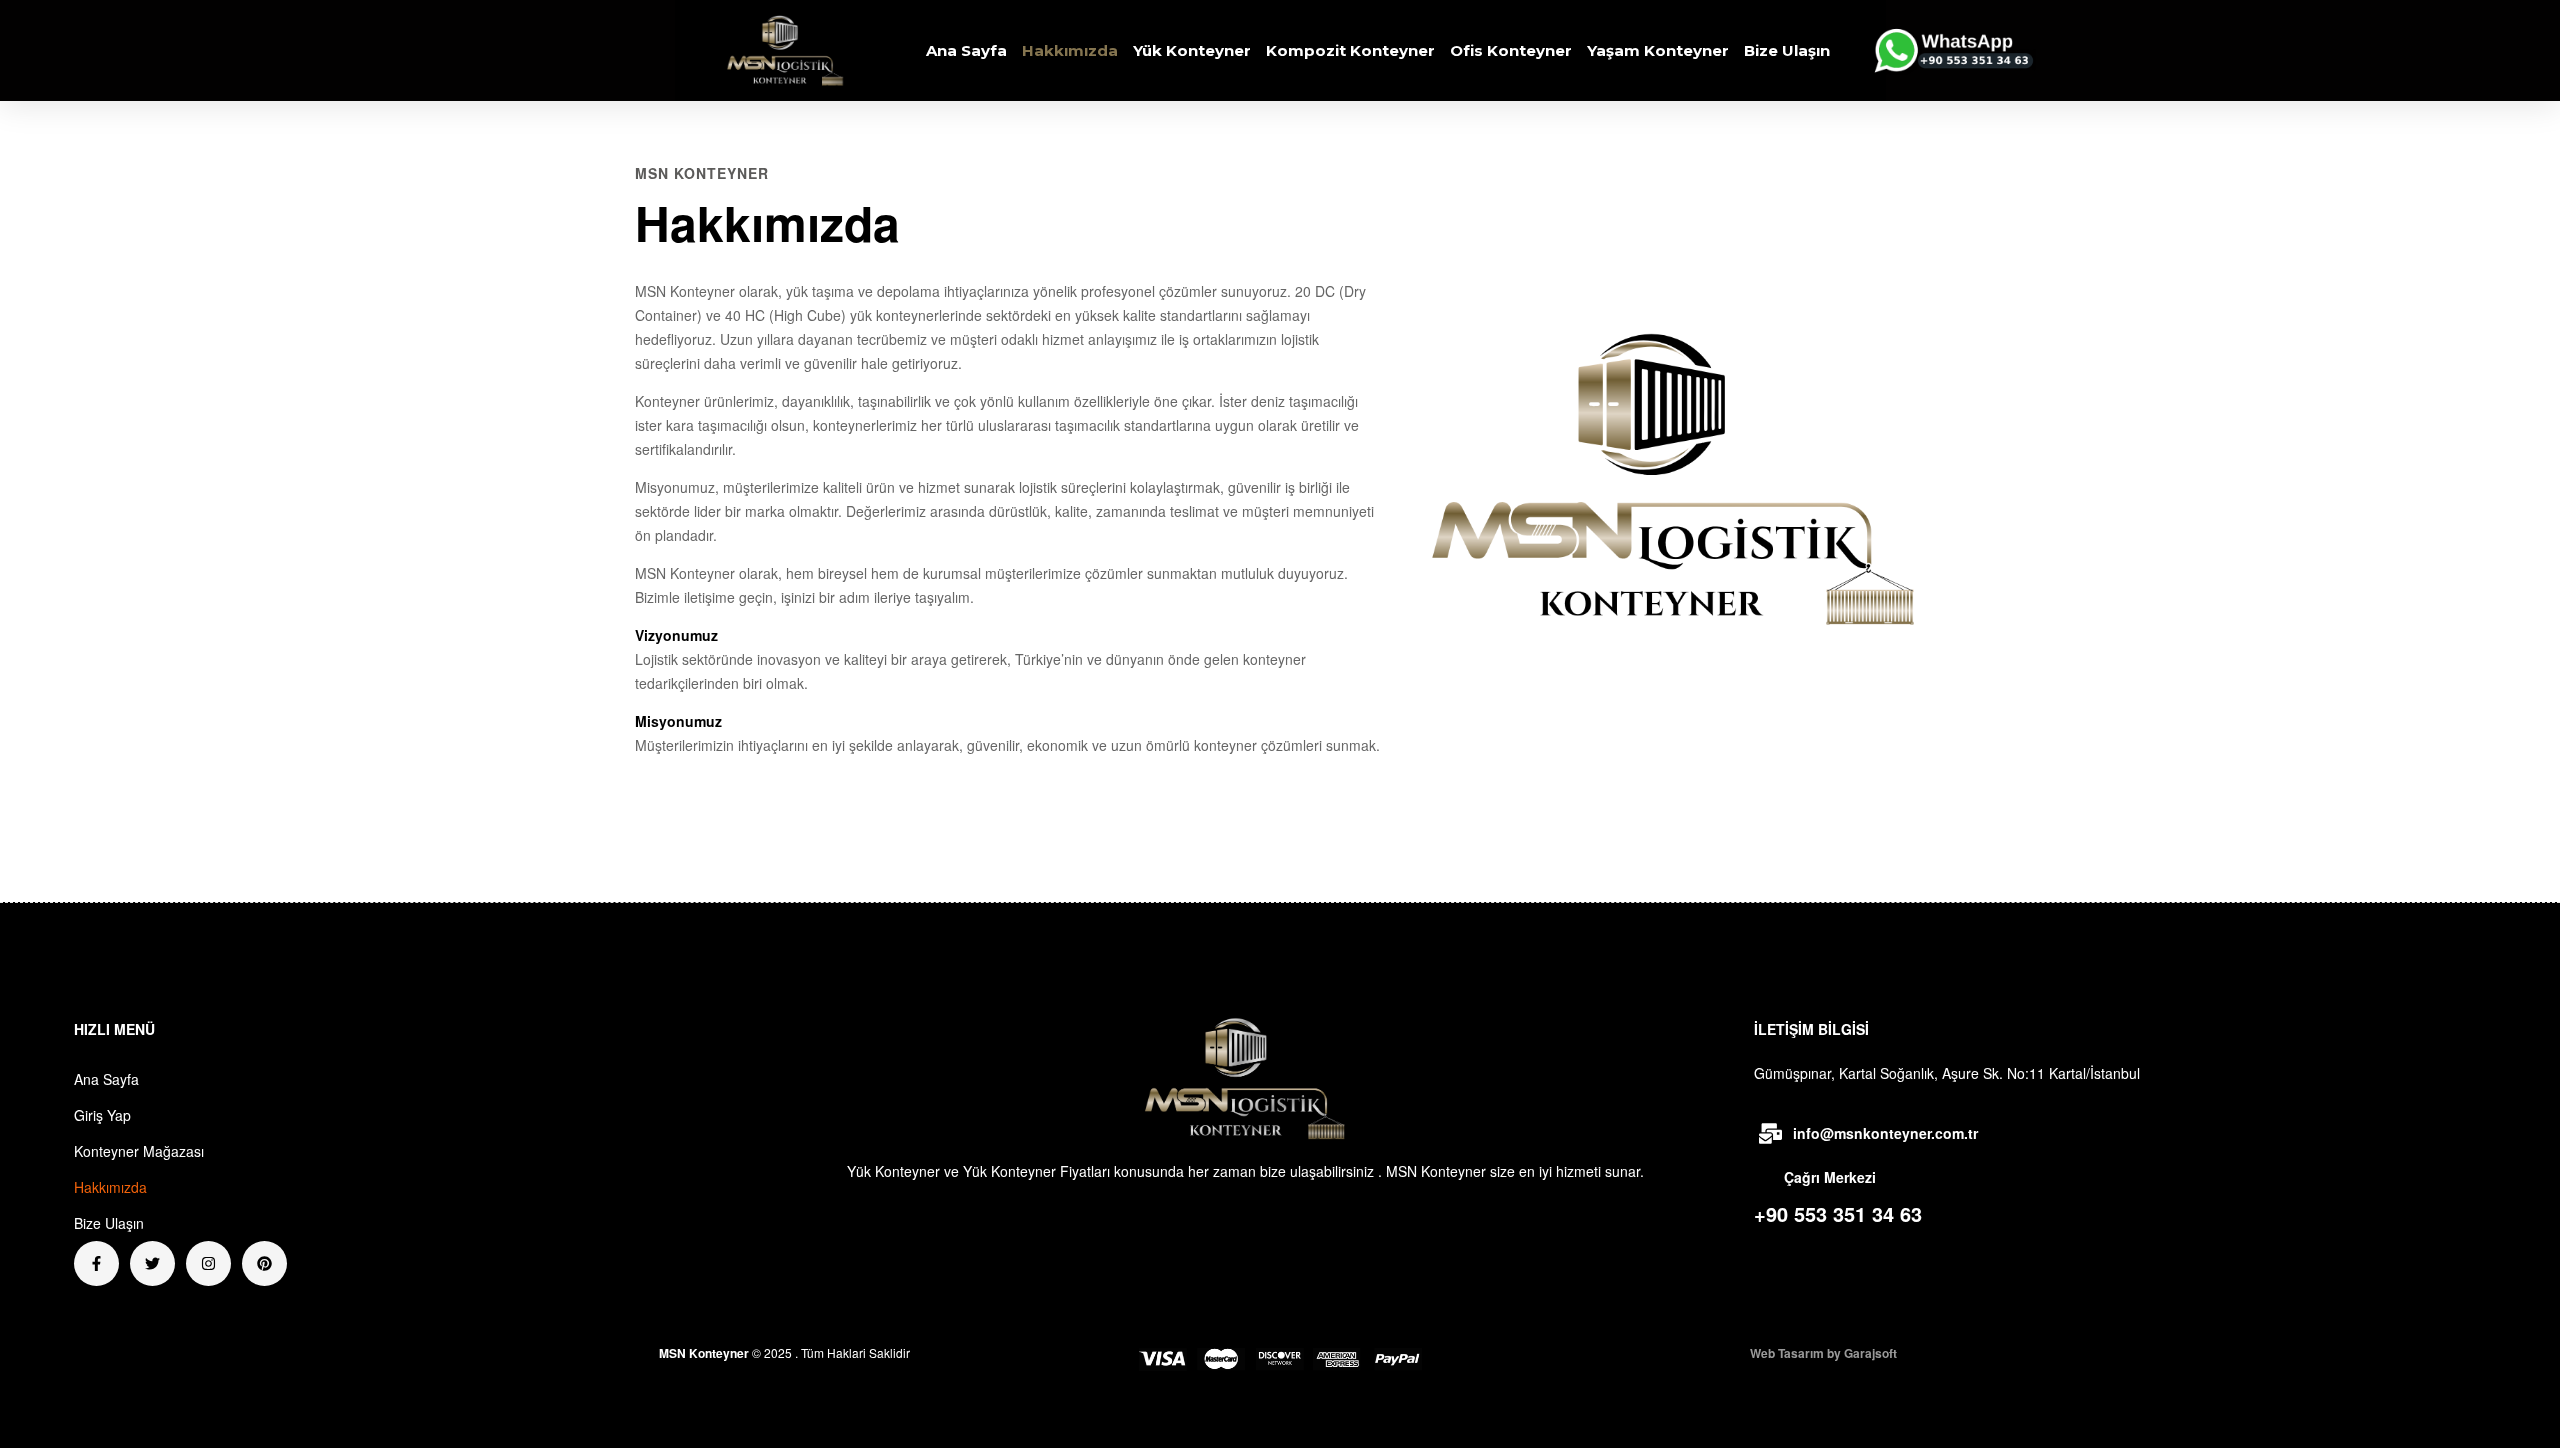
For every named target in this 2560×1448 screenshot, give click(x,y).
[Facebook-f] (96, 1263)
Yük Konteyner (1192, 50)
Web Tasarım (1787, 1353)
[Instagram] (208, 1263)
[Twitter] (152, 1263)
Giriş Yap (102, 1115)
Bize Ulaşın (1787, 50)
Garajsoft (1870, 1353)
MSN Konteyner (704, 1353)
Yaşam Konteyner (1658, 50)
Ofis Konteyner (1511, 50)
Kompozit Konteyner (1350, 50)
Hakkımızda (1070, 50)
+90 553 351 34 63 (1838, 1213)
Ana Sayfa (966, 50)
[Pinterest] (264, 1263)
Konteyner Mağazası (139, 1151)
